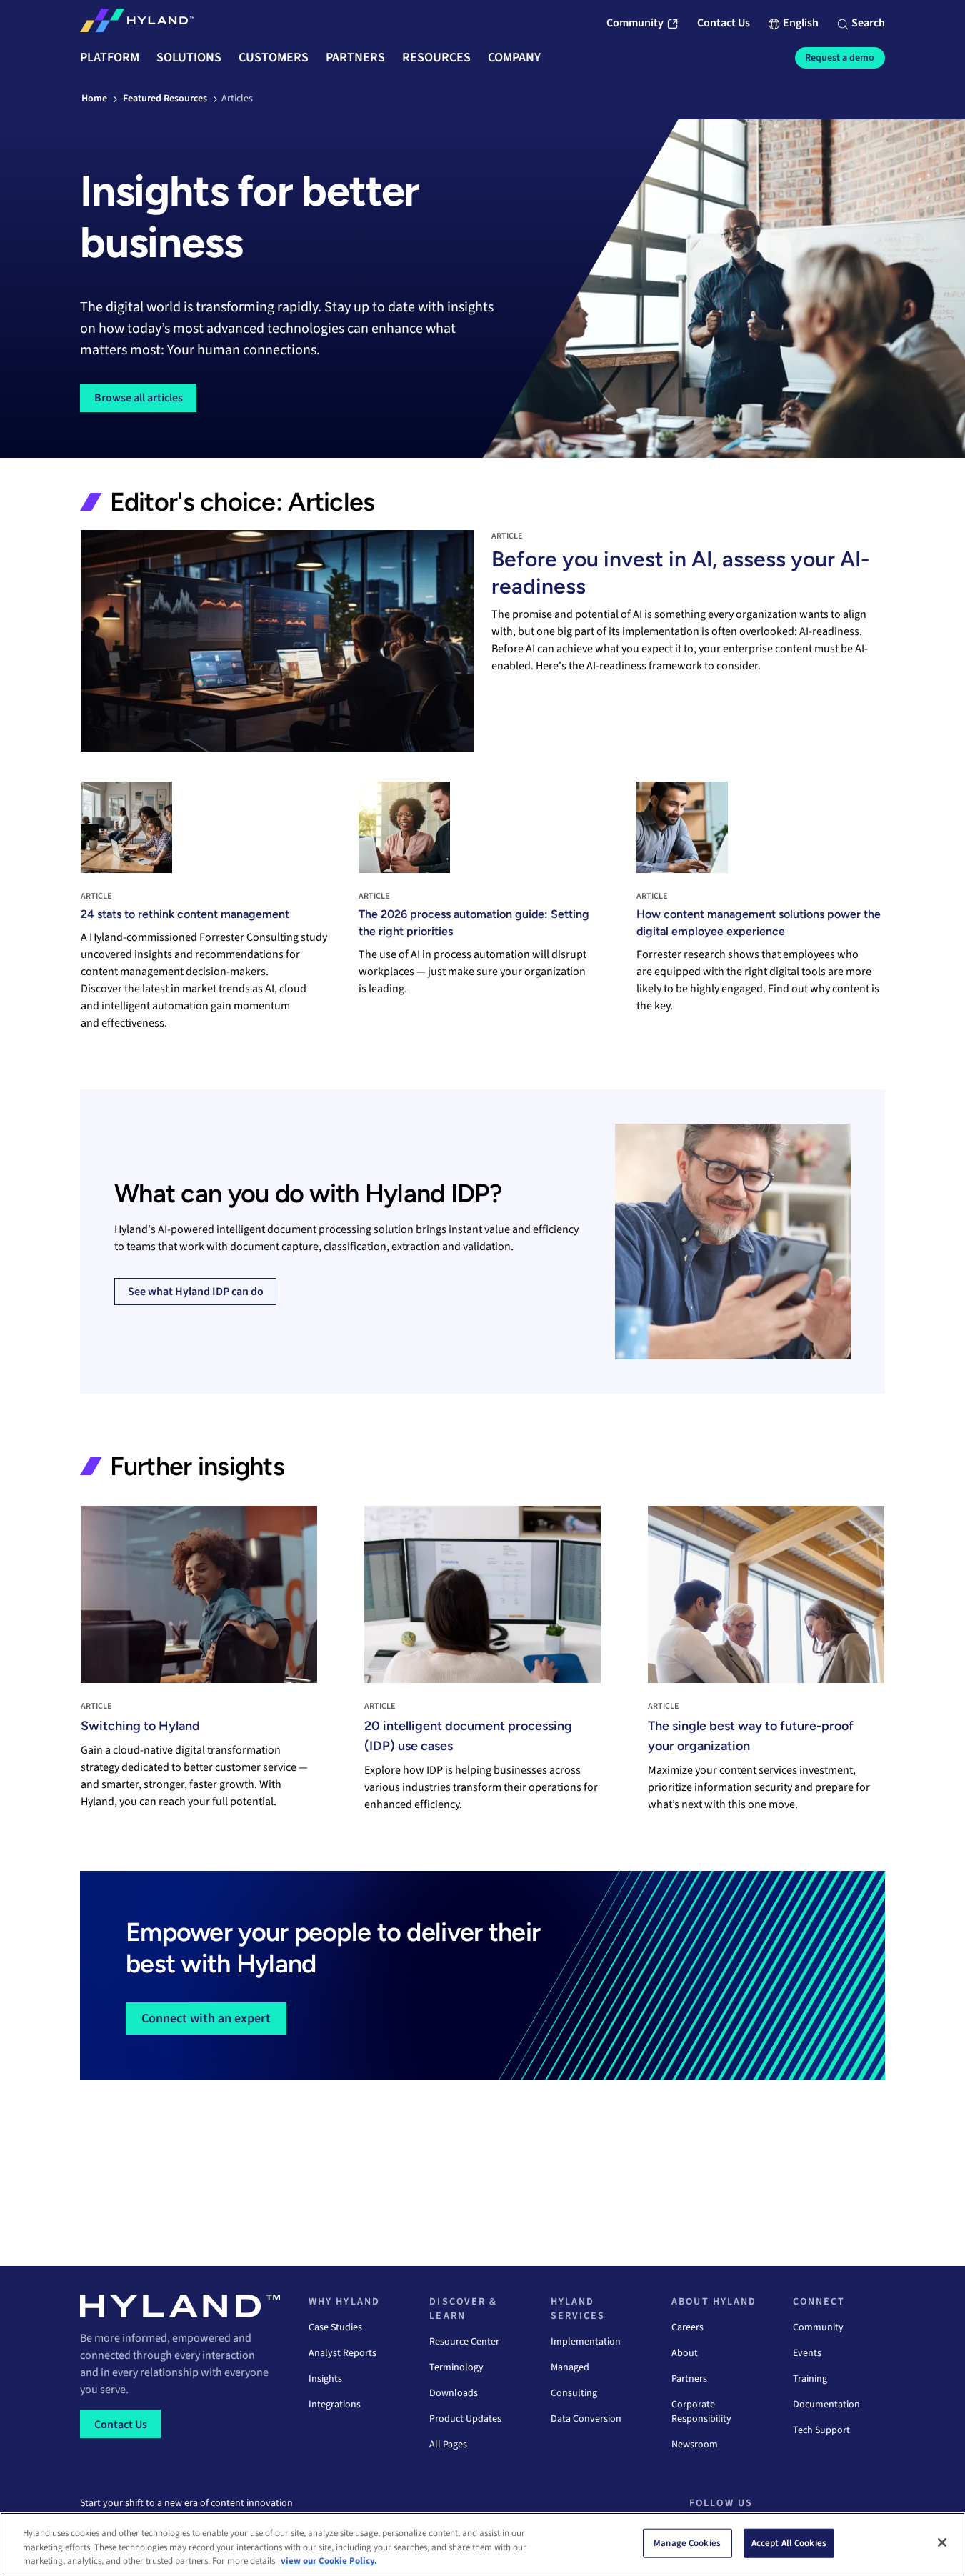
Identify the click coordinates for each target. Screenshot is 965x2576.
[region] (482, 2544)
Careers (687, 2327)
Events (807, 2353)
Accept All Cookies (789, 2542)
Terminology (456, 2367)
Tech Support (821, 2430)
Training (810, 2379)
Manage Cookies (687, 2542)
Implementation (586, 2342)
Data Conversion (586, 2419)
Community (818, 2327)
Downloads (454, 2393)
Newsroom (695, 2445)
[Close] (942, 2542)
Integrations (335, 2405)
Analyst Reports (342, 2353)
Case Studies (335, 2327)
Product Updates (465, 2419)
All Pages (448, 2445)
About (685, 2353)
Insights (325, 2379)
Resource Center (464, 2342)
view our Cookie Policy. (329, 2561)
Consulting (574, 2393)
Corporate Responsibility (701, 2412)
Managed (570, 2367)
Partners (689, 2379)
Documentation (826, 2405)
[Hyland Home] (137, 24)
